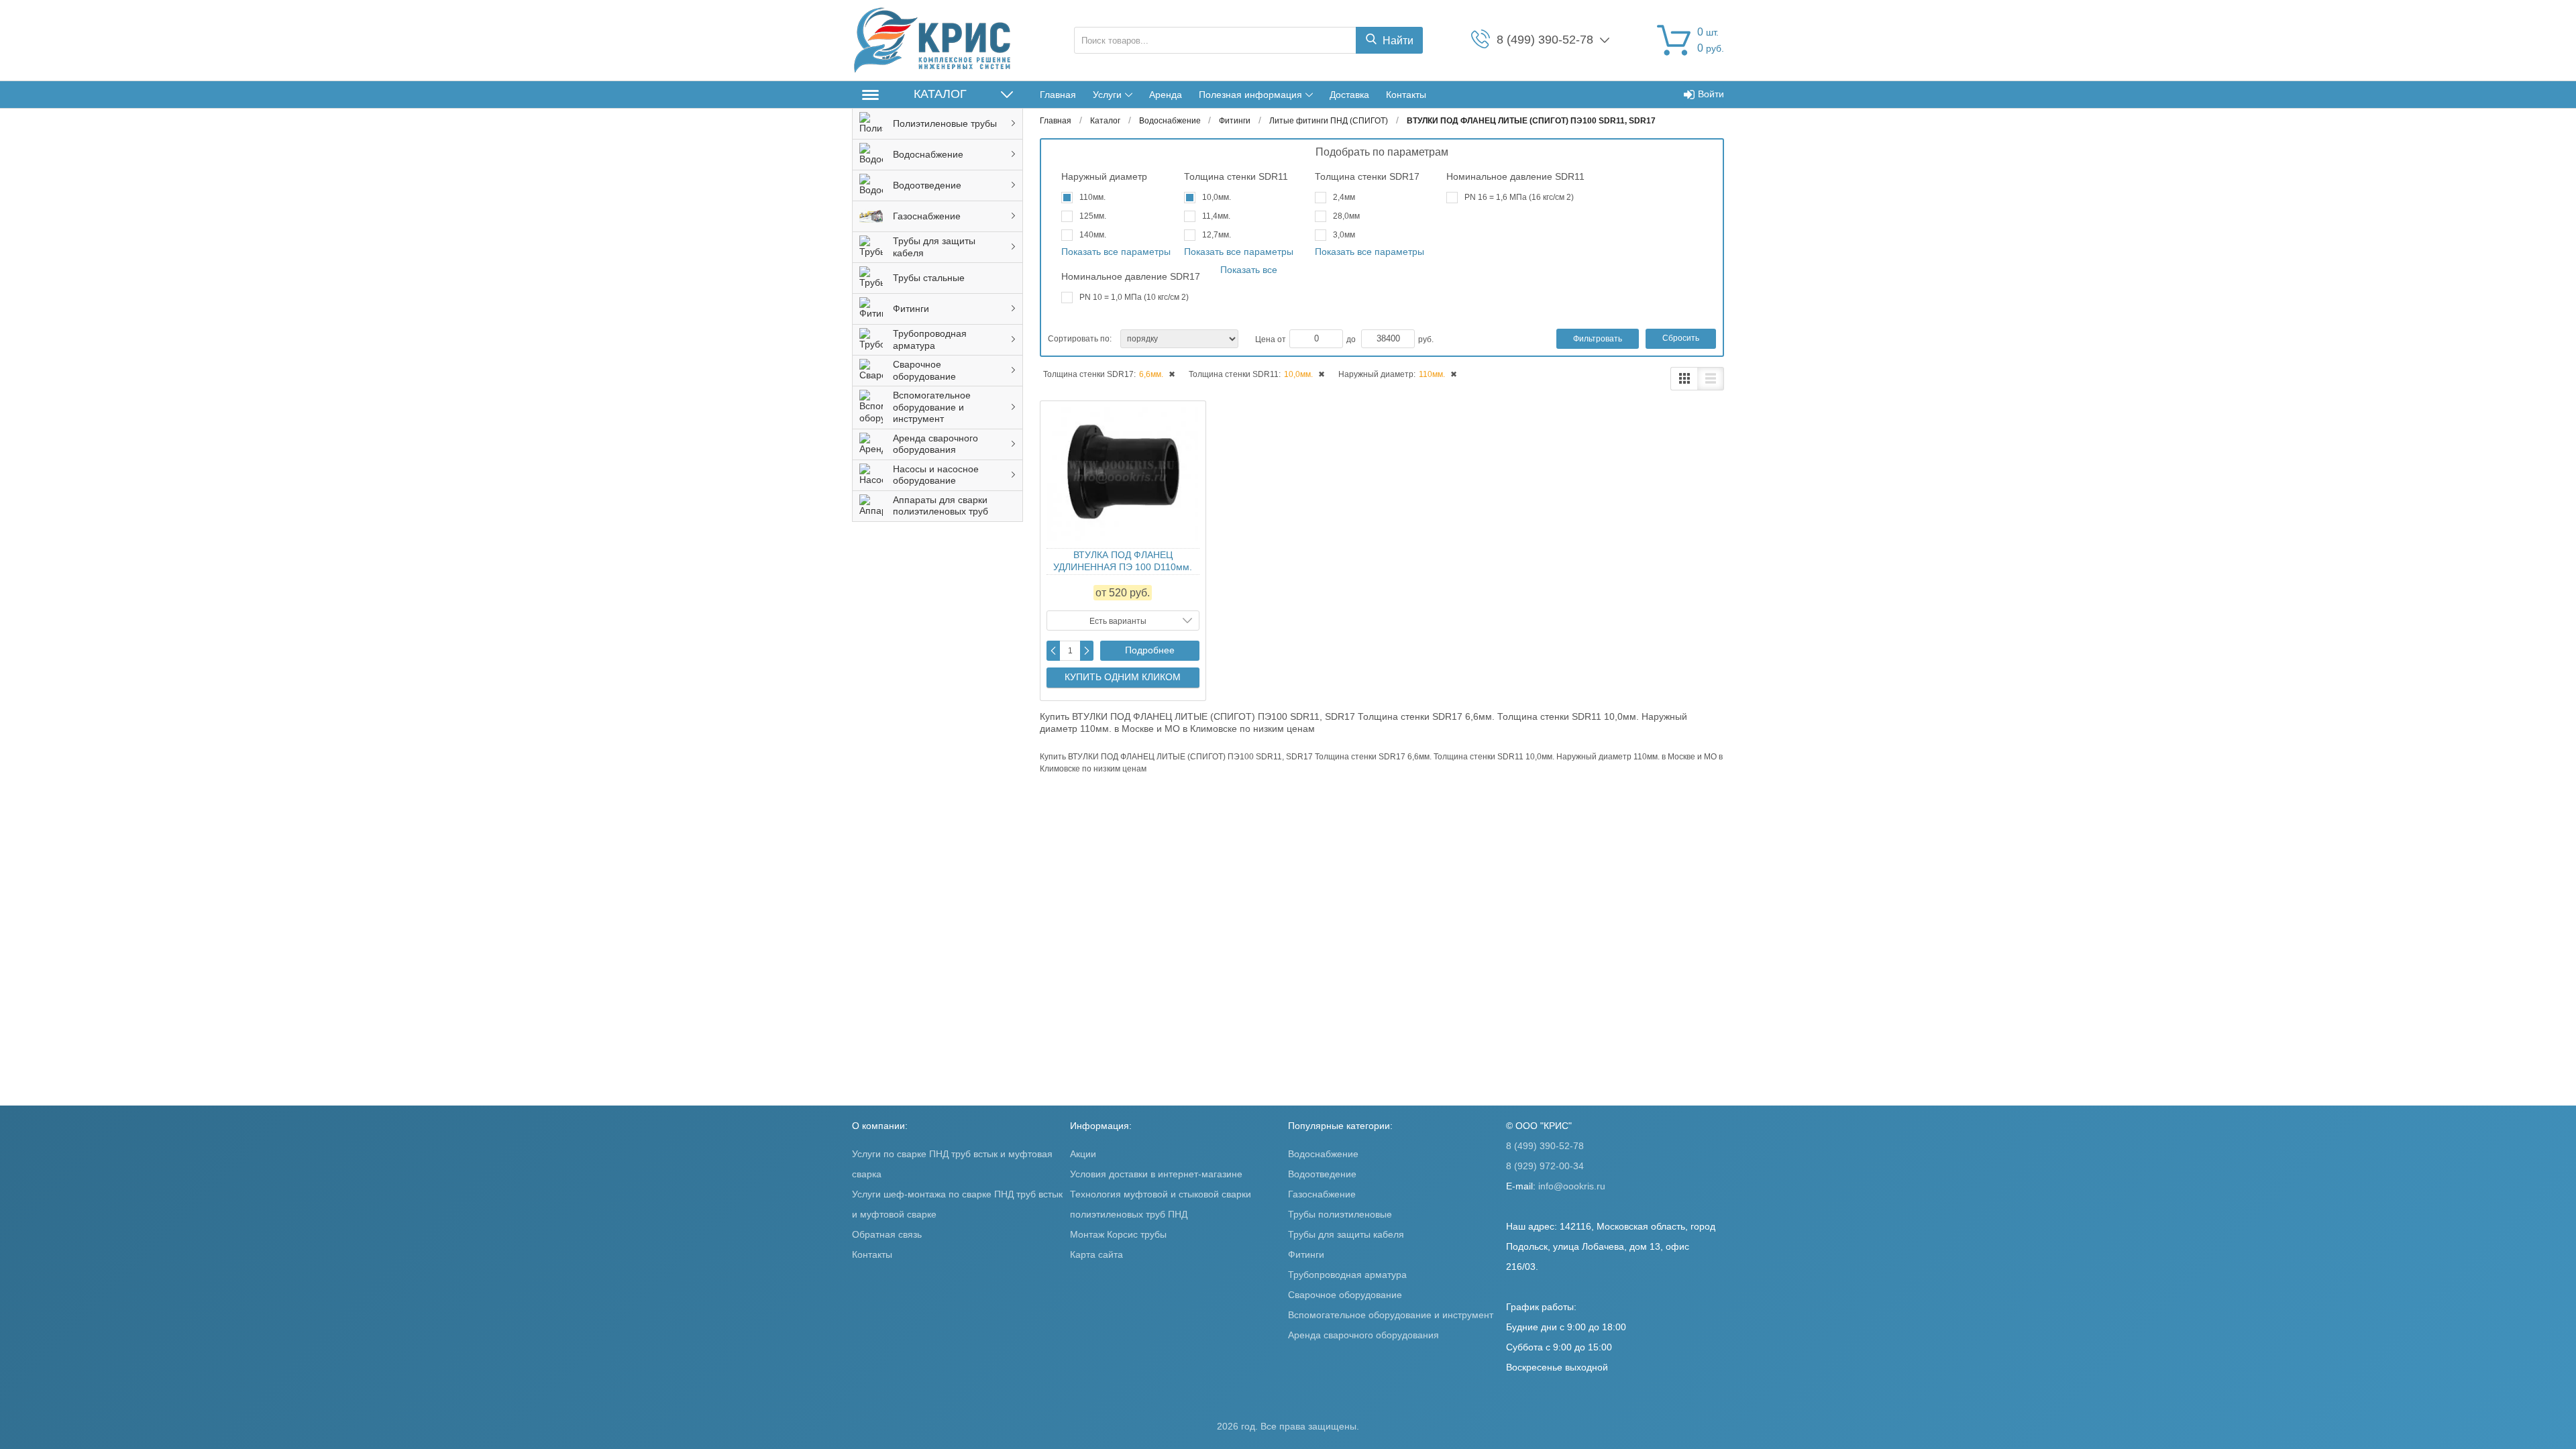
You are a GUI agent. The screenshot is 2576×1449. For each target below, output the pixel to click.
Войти (1711, 94)
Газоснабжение (1322, 1194)
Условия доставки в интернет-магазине (1156, 1174)
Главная (1058, 95)
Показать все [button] (1249, 270)
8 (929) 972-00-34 (1545, 1166)
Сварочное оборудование (1345, 1295)
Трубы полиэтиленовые (1340, 1214)
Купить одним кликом (1123, 677)
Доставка (1349, 95)
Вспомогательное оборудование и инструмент (1391, 1315)
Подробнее (1150, 650)
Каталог (940, 94)
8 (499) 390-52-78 (1545, 1146)
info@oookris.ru (1572, 1186)
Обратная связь (887, 1234)
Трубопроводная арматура (1347, 1275)
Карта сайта (1096, 1254)
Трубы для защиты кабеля (1346, 1234)
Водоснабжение (1323, 1154)
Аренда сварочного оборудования (1363, 1335)
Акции (1083, 1154)
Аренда (1166, 95)
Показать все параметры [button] (1116, 252)
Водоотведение (1322, 1174)
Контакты (1406, 95)
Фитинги (1306, 1254)
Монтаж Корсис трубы (1118, 1234)
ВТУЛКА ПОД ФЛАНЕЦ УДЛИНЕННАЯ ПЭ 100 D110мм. (1123, 561)
